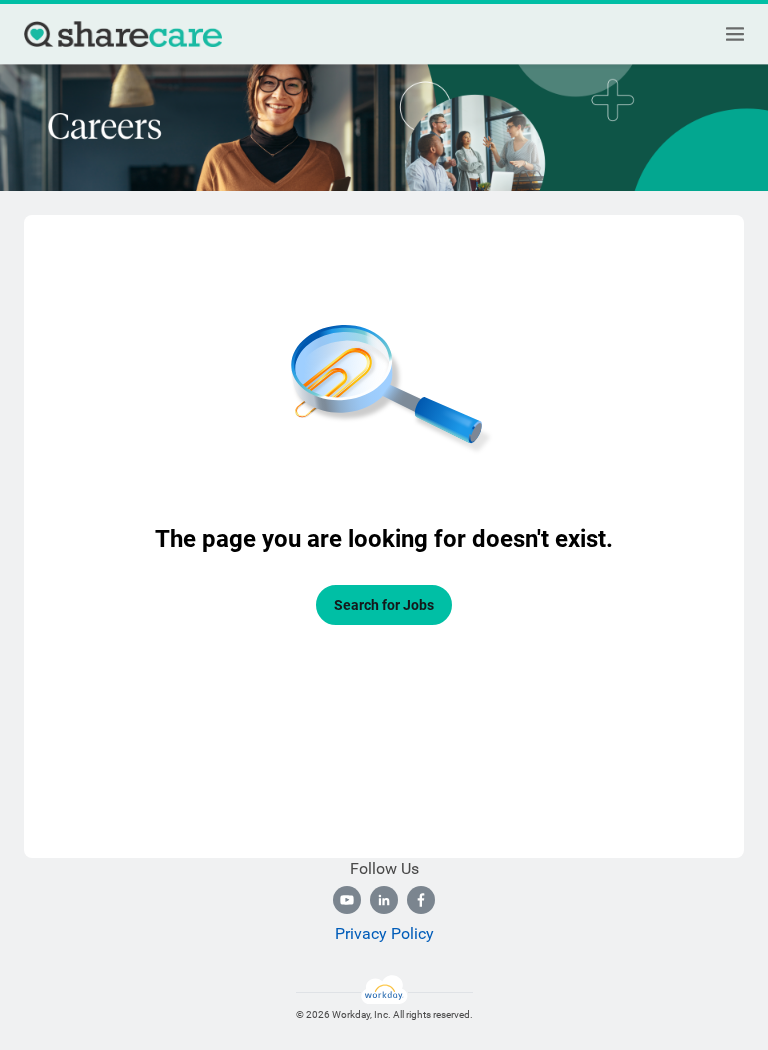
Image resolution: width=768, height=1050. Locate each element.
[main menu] (735, 34)
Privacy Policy (384, 933)
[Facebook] (421, 900)
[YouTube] (347, 900)
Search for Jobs (384, 605)
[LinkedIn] (384, 900)
